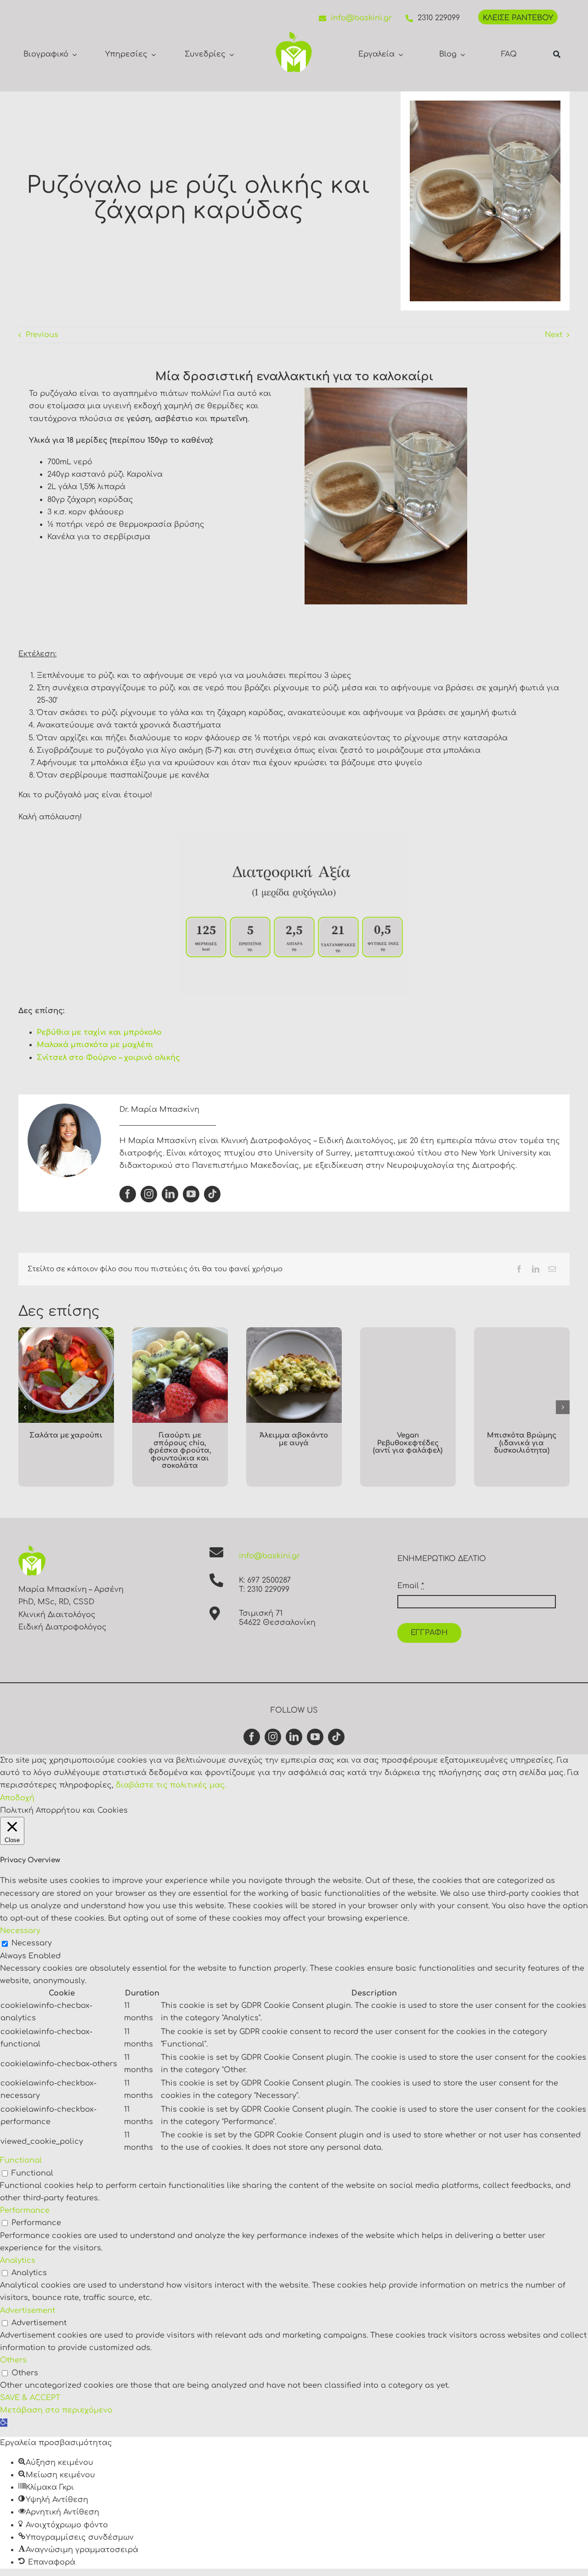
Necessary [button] (20, 1931)
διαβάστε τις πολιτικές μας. (171, 1785)
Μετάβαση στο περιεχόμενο (56, 2410)
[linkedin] (170, 1194)
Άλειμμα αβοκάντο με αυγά (294, 1439)
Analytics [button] (18, 2260)
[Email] (552, 1269)
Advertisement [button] (28, 2311)
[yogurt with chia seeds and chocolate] (180, 1331)
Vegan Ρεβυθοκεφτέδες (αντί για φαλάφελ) (408, 1443)
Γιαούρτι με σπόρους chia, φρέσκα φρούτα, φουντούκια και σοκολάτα (180, 1451)
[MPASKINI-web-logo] (294, 35)
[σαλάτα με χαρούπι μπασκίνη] (66, 1331)
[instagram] (149, 1194)
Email (411, 1586)
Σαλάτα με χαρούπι (66, 1435)
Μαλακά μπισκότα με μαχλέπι (95, 1045)
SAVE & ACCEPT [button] (30, 2398)
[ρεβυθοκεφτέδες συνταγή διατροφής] (408, 1331)
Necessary (32, 1943)
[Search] (557, 54)
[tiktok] (212, 1194)
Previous (42, 335)
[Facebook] (519, 1269)
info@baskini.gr (361, 18)
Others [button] (13, 2360)
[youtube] (191, 1194)
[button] (25, 1407)
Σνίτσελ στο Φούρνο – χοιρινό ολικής (108, 1058)
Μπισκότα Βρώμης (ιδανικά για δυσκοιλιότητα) (522, 1443)
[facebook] (128, 1194)
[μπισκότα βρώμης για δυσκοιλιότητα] (522, 1331)
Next (554, 335)
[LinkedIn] (536, 1269)
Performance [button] (25, 2210)
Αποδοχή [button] (17, 1798)
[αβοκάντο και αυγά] (294, 1331)
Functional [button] (21, 2160)
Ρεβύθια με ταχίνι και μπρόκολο (99, 1032)
